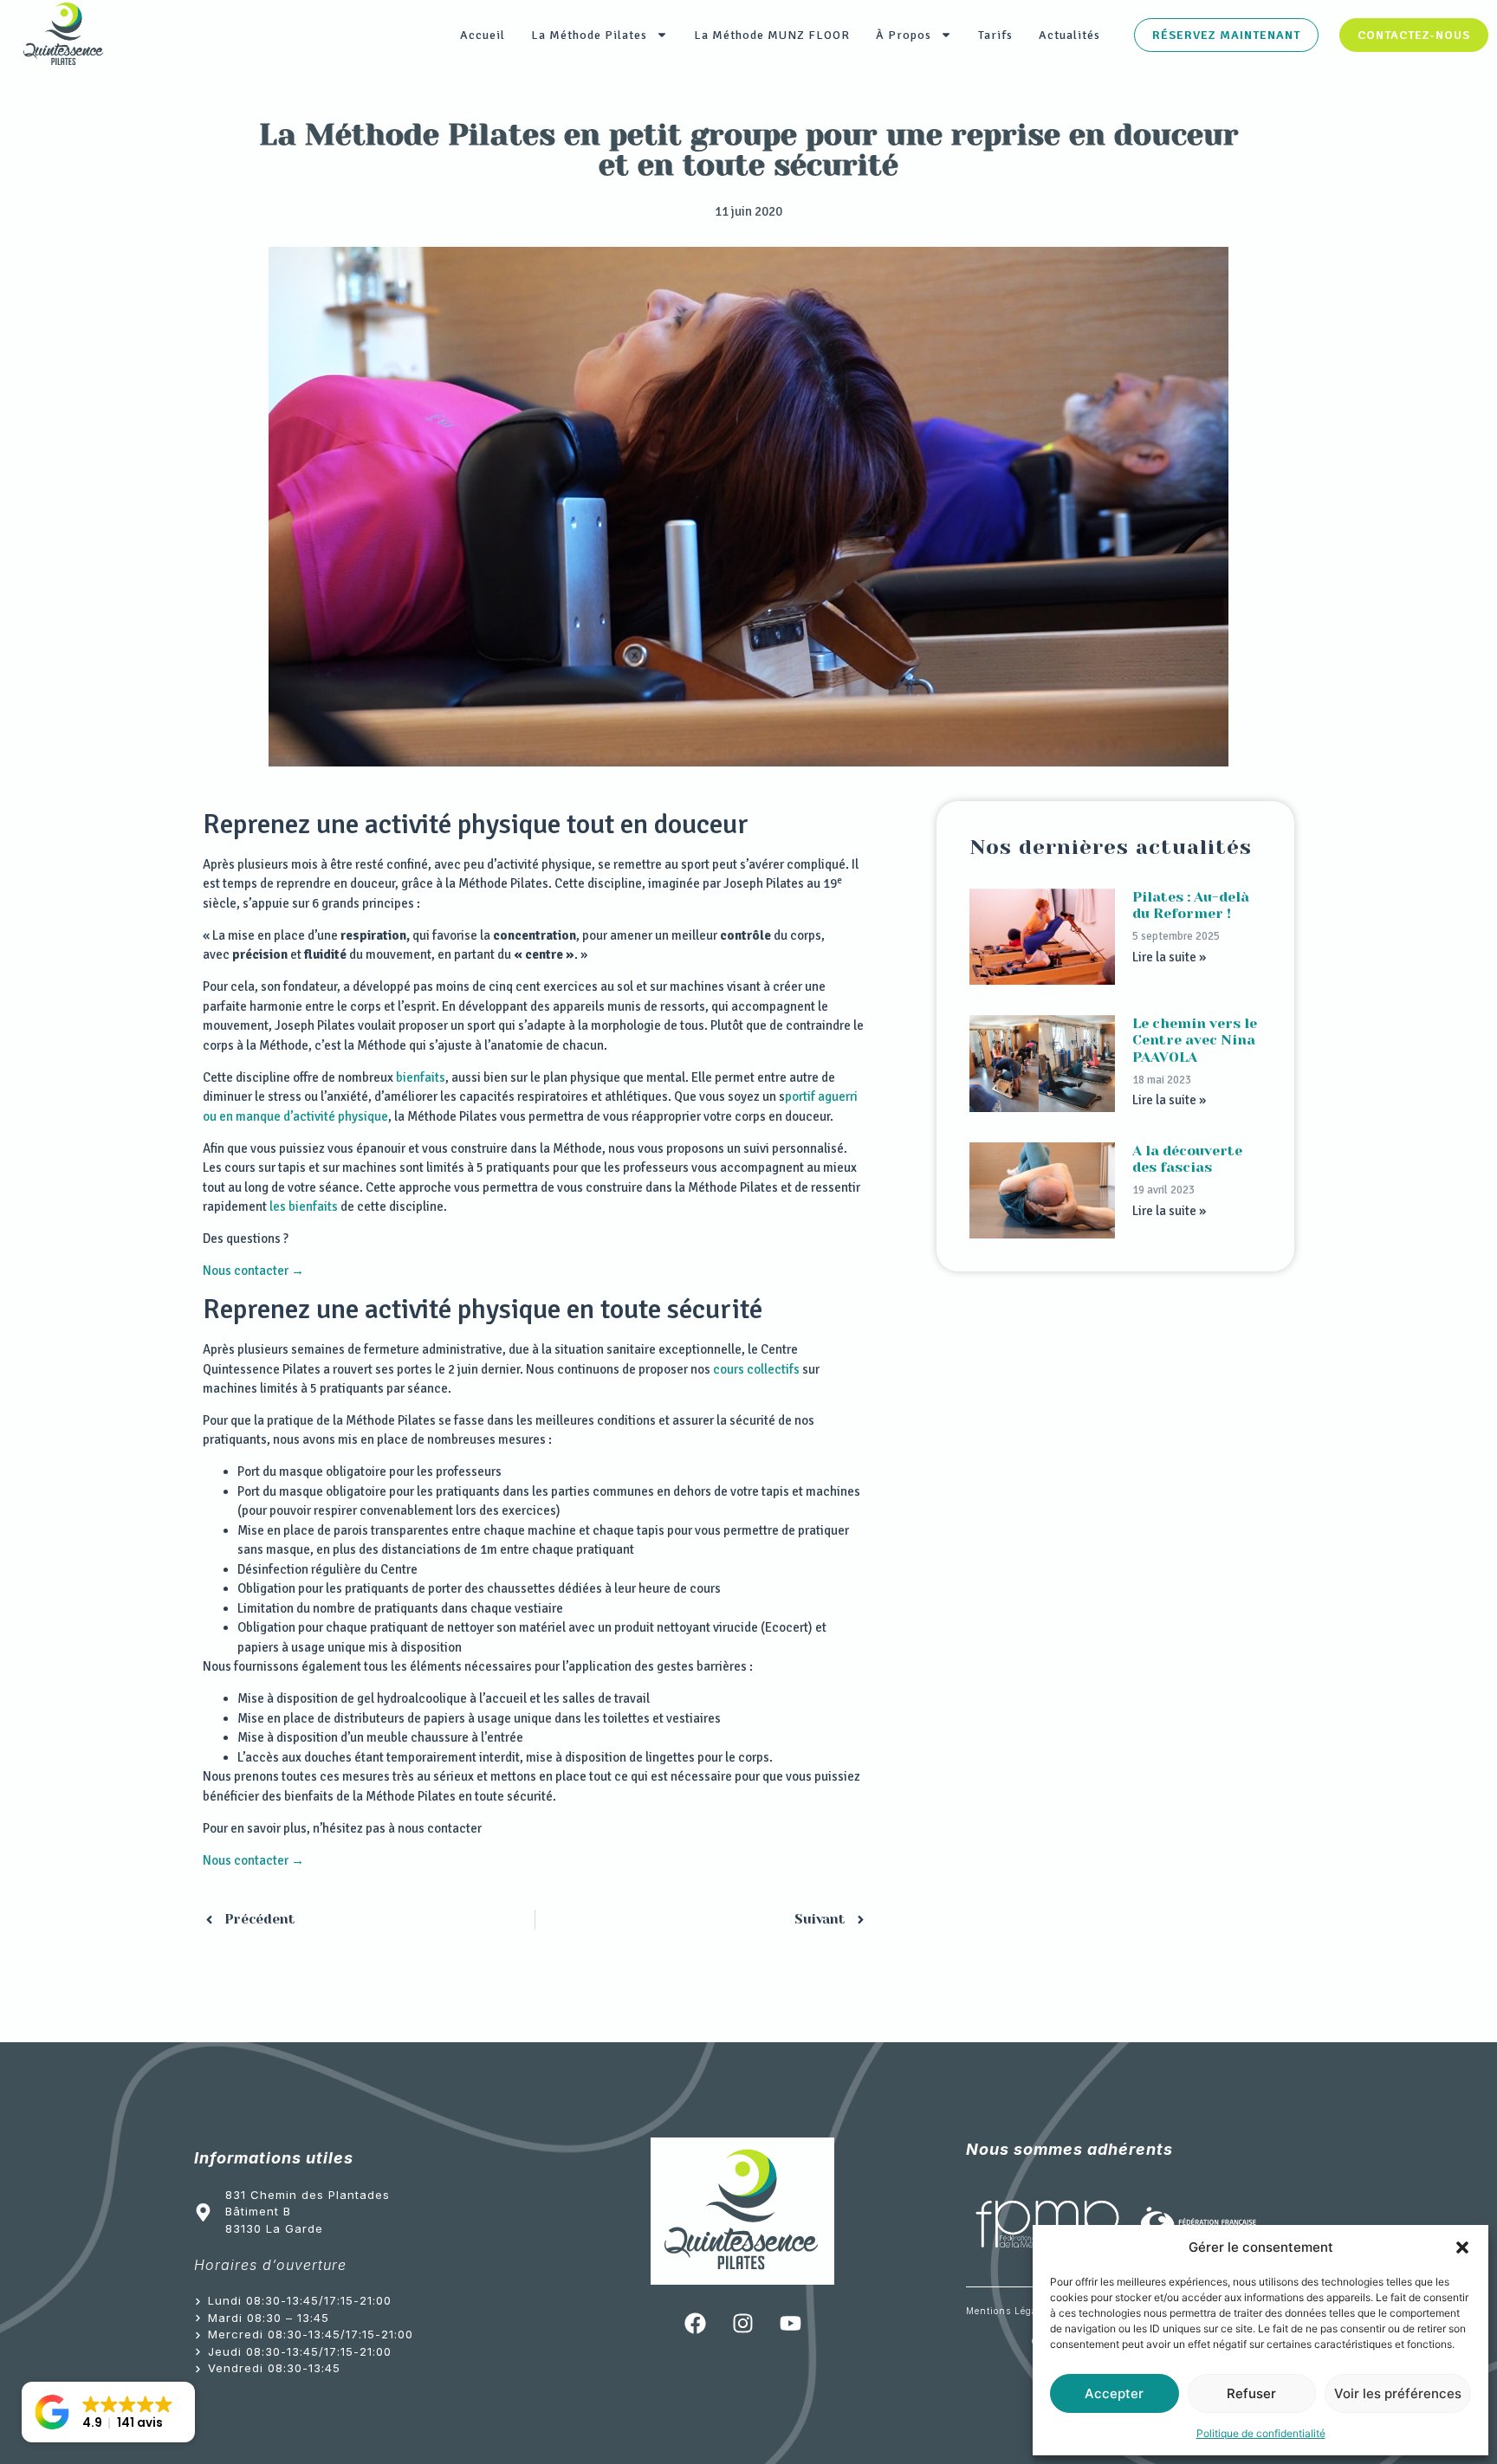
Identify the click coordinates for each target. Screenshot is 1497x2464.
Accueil (483, 35)
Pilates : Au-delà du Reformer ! (1191, 905)
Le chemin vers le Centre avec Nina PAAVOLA (1195, 1040)
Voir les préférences (1398, 2393)
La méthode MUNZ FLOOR (772, 35)
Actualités (1069, 35)
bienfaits (421, 1077)
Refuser (1251, 2393)
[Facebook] (695, 2324)
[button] (1462, 2247)
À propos (904, 35)
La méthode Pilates (589, 35)
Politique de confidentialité (1261, 2433)
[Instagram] (742, 2324)
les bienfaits (304, 1206)
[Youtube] (790, 2324)
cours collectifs (756, 1369)
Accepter (1114, 2393)
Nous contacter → (253, 1271)
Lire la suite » (1169, 957)
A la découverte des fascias (1187, 1159)
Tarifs (995, 35)
